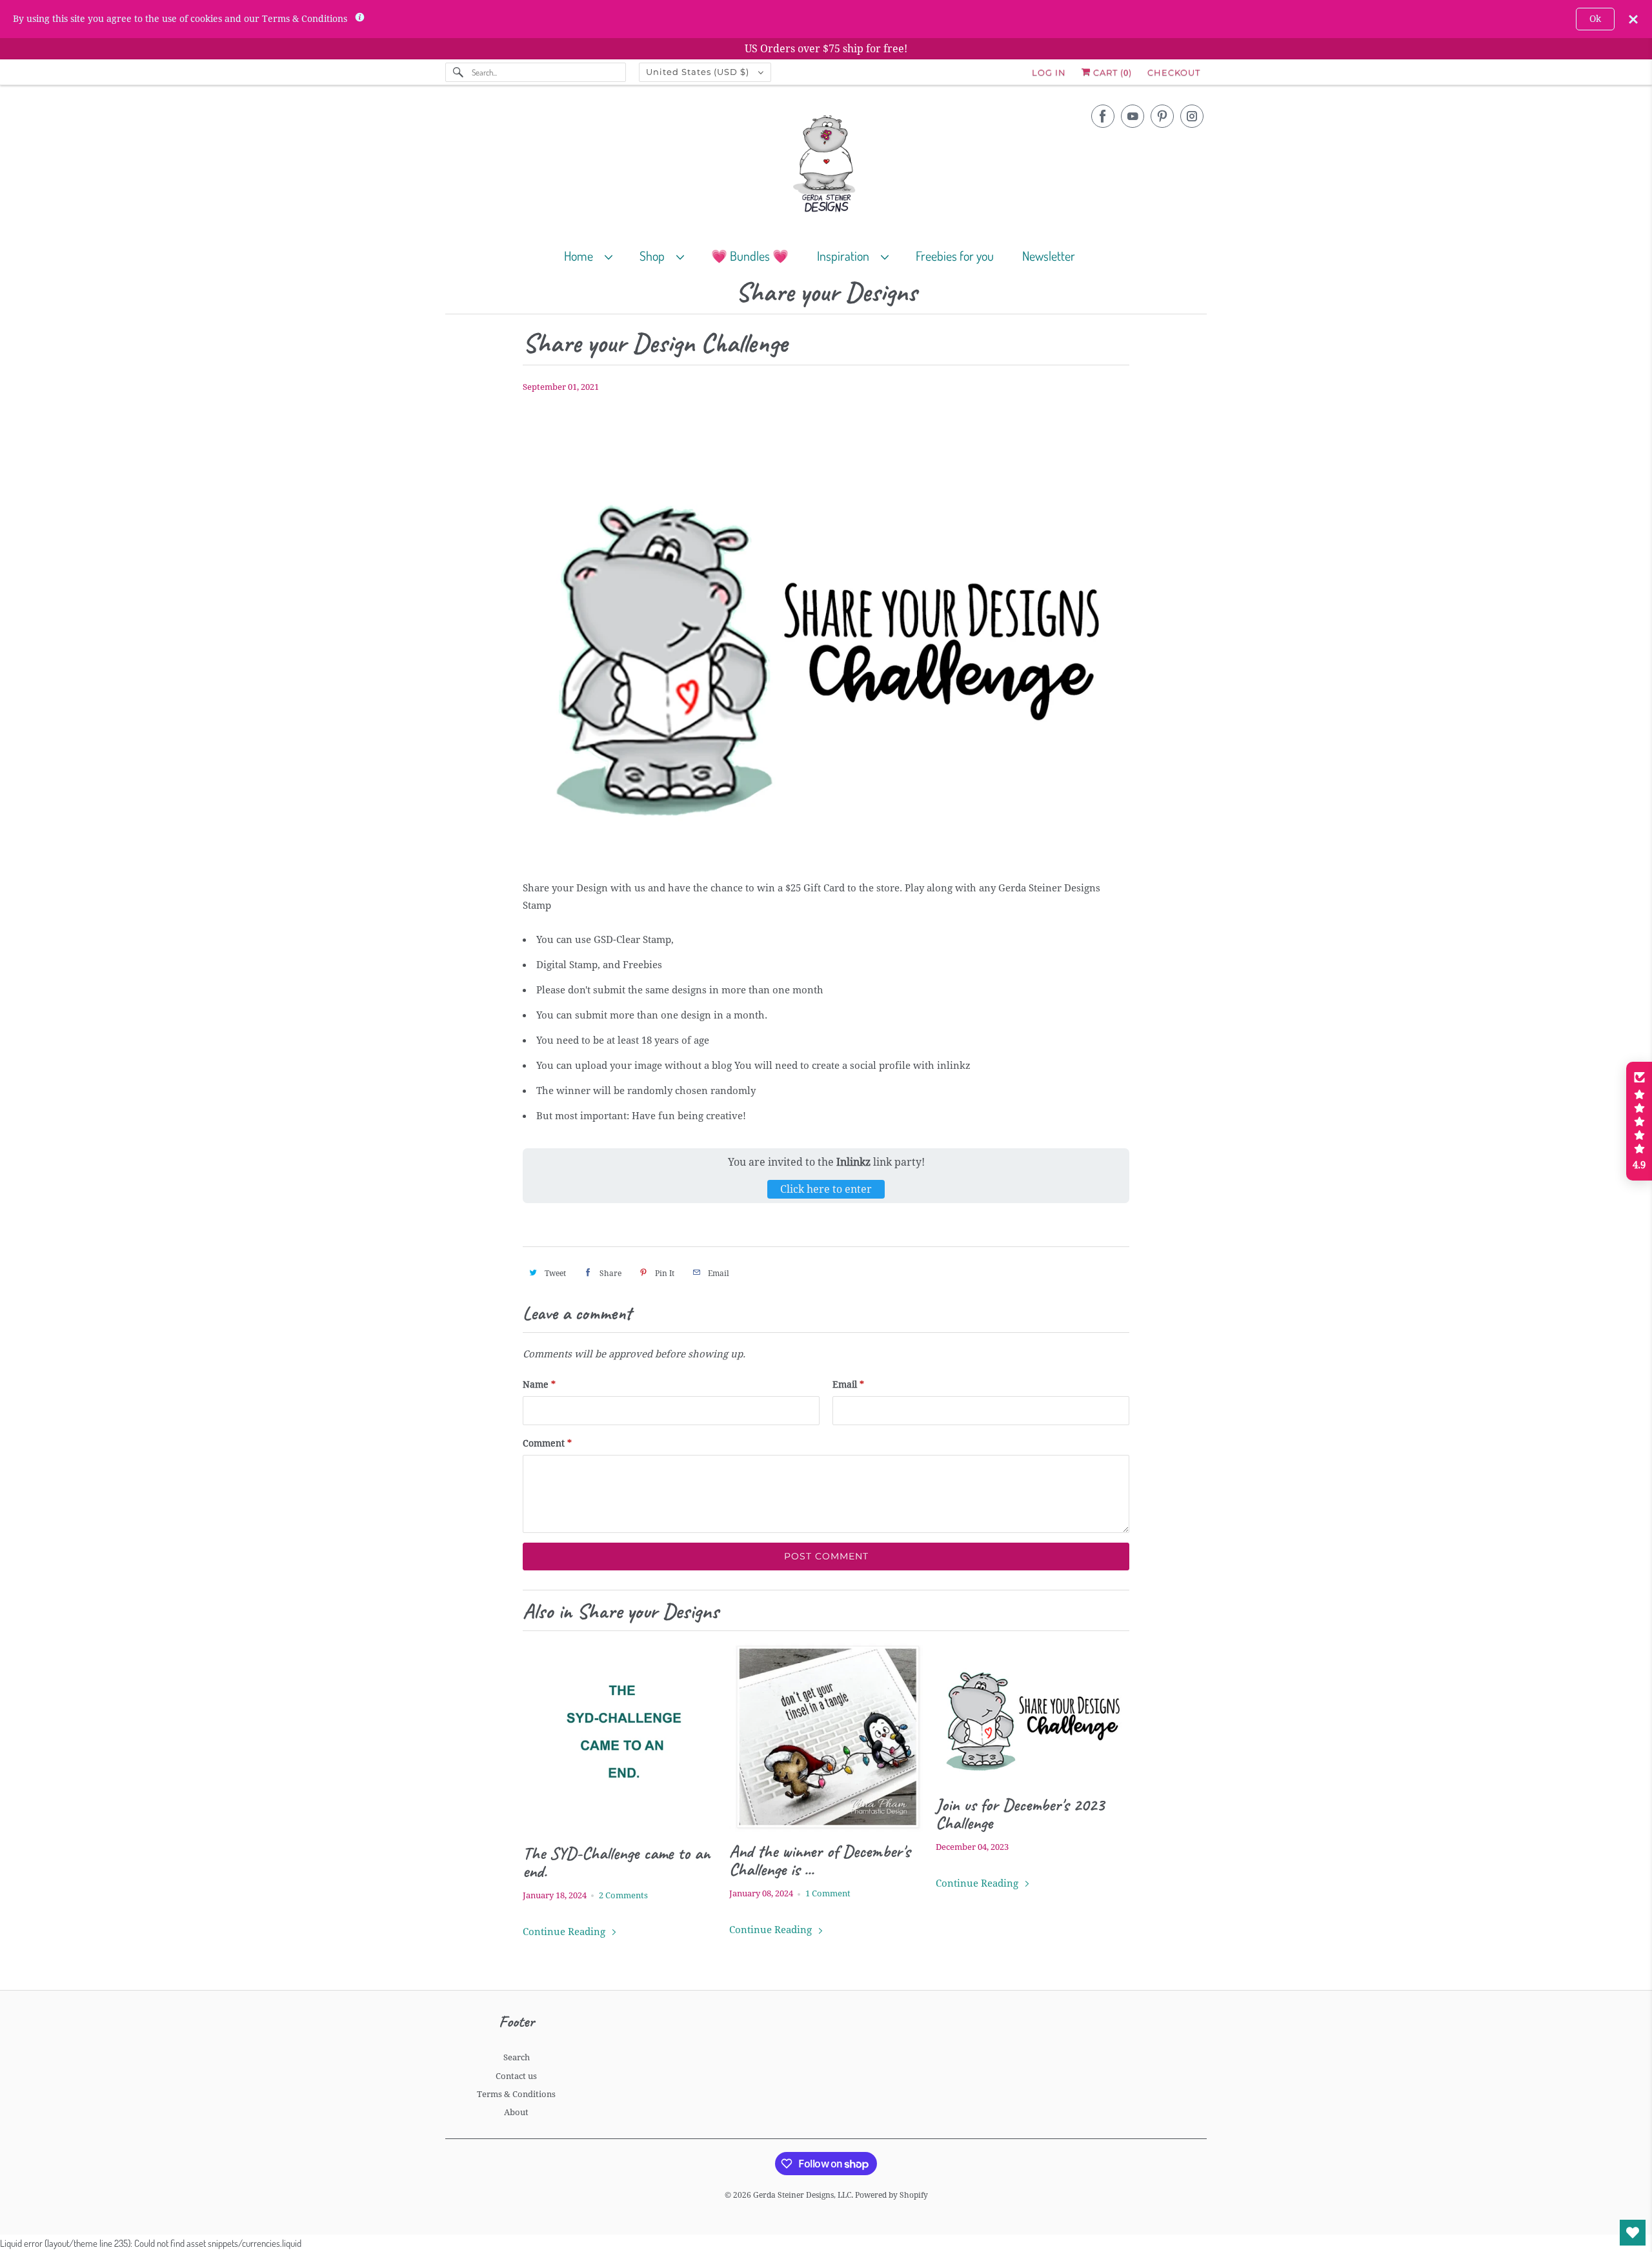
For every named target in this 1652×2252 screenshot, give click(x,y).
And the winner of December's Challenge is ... (820, 1860)
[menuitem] (594, 255)
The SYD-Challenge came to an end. (616, 1862)
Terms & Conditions (516, 2094)
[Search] (458, 72)
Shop (655, 256)
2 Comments (623, 1895)
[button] (1639, 1121)
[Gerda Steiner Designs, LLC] (826, 166)
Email (848, 1385)
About (516, 2112)
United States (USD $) (699, 72)
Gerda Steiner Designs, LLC (802, 2195)
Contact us (516, 2076)
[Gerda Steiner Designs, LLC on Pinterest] (1162, 116)
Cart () (1111, 72)
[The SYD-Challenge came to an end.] (619, 1738)
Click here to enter (826, 1189)
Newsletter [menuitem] (1049, 256)
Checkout (1174, 72)
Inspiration (846, 256)
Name (539, 1385)
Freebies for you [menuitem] (955, 256)
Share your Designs (826, 293)
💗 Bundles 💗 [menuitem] (750, 256)
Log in (1049, 72)
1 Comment (828, 1893)
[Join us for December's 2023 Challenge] (1032, 1713)
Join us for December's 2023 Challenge (1020, 1814)
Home (581, 256)
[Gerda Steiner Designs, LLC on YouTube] (1133, 116)
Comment (547, 1443)
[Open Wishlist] (1633, 2233)
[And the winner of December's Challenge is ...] (826, 1737)
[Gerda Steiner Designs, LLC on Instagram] (1192, 116)
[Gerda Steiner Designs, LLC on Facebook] (1103, 116)
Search (517, 2057)
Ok (1595, 19)
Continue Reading (565, 1932)
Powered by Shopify (891, 2195)
